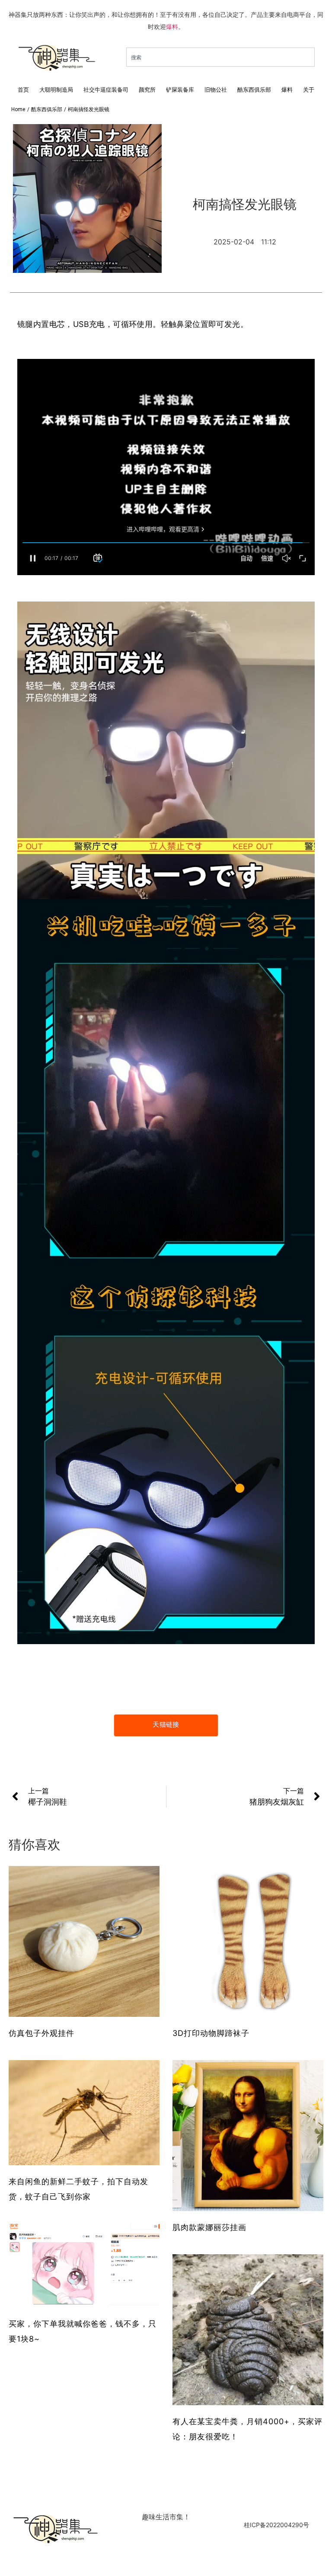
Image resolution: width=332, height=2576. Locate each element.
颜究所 (147, 90)
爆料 (172, 27)
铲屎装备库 (180, 90)
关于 (309, 90)
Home (18, 109)
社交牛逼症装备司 (106, 90)
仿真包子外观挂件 (41, 2033)
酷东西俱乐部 (254, 90)
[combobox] (220, 57)
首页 (23, 90)
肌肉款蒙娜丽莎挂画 (209, 2227)
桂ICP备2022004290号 (276, 2525)
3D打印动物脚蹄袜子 (211, 2033)
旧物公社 (216, 90)
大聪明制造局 (56, 90)
